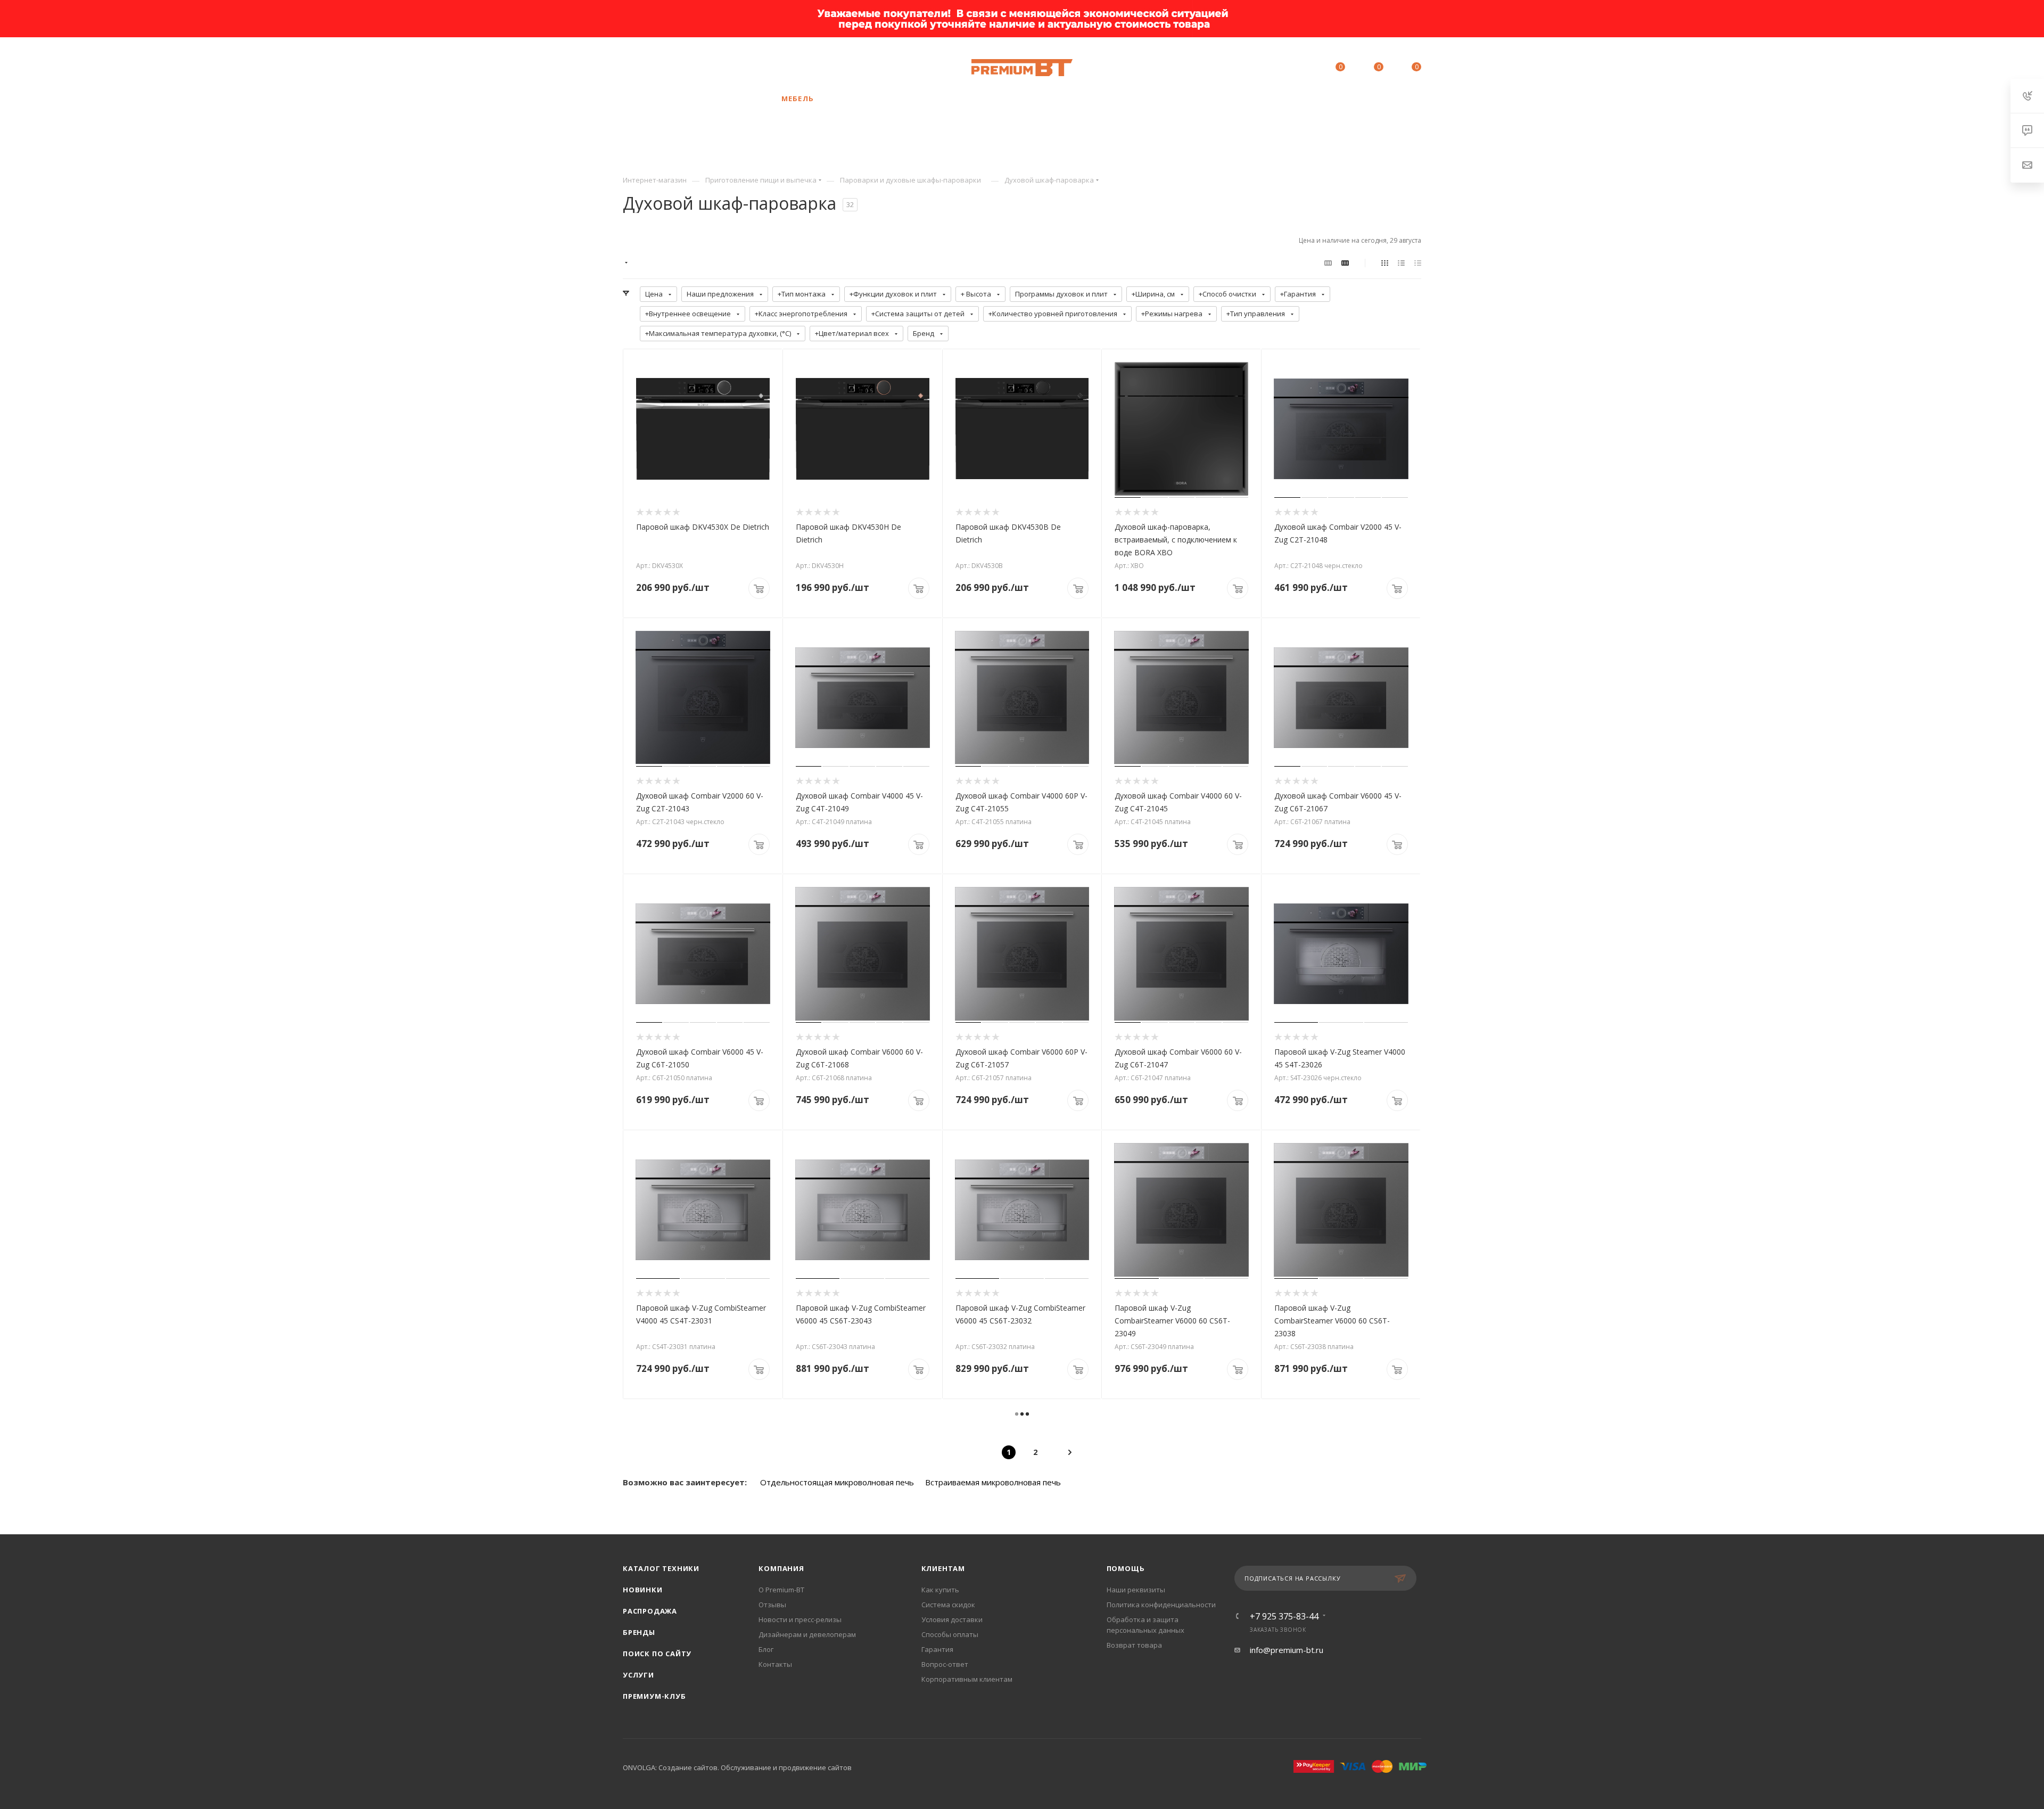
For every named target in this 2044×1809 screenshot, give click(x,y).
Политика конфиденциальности (1161, 1605)
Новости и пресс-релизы (800, 1619)
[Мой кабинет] (1292, 69)
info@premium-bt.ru (1287, 1650)
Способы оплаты (950, 1634)
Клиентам (943, 1568)
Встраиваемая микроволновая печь (993, 1482)
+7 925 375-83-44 (703, 68)
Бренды (639, 1632)
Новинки (643, 1590)
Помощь (1126, 1568)
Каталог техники (661, 1568)
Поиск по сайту (657, 1654)
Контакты (775, 1664)
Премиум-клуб (654, 1696)
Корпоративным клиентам (967, 1679)
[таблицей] (1418, 262)
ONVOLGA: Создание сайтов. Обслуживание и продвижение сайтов (737, 1767)
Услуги (638, 1675)
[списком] (1401, 262)
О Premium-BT (781, 1590)
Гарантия (937, 1649)
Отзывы (772, 1605)
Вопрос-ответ (945, 1664)
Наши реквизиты (1136, 1590)
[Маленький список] (1328, 262)
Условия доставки (952, 1619)
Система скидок (948, 1605)
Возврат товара (1134, 1645)
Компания (781, 1568)
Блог (766, 1649)
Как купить (940, 1590)
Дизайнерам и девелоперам (807, 1634)
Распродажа (650, 1611)
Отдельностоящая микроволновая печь (837, 1482)
